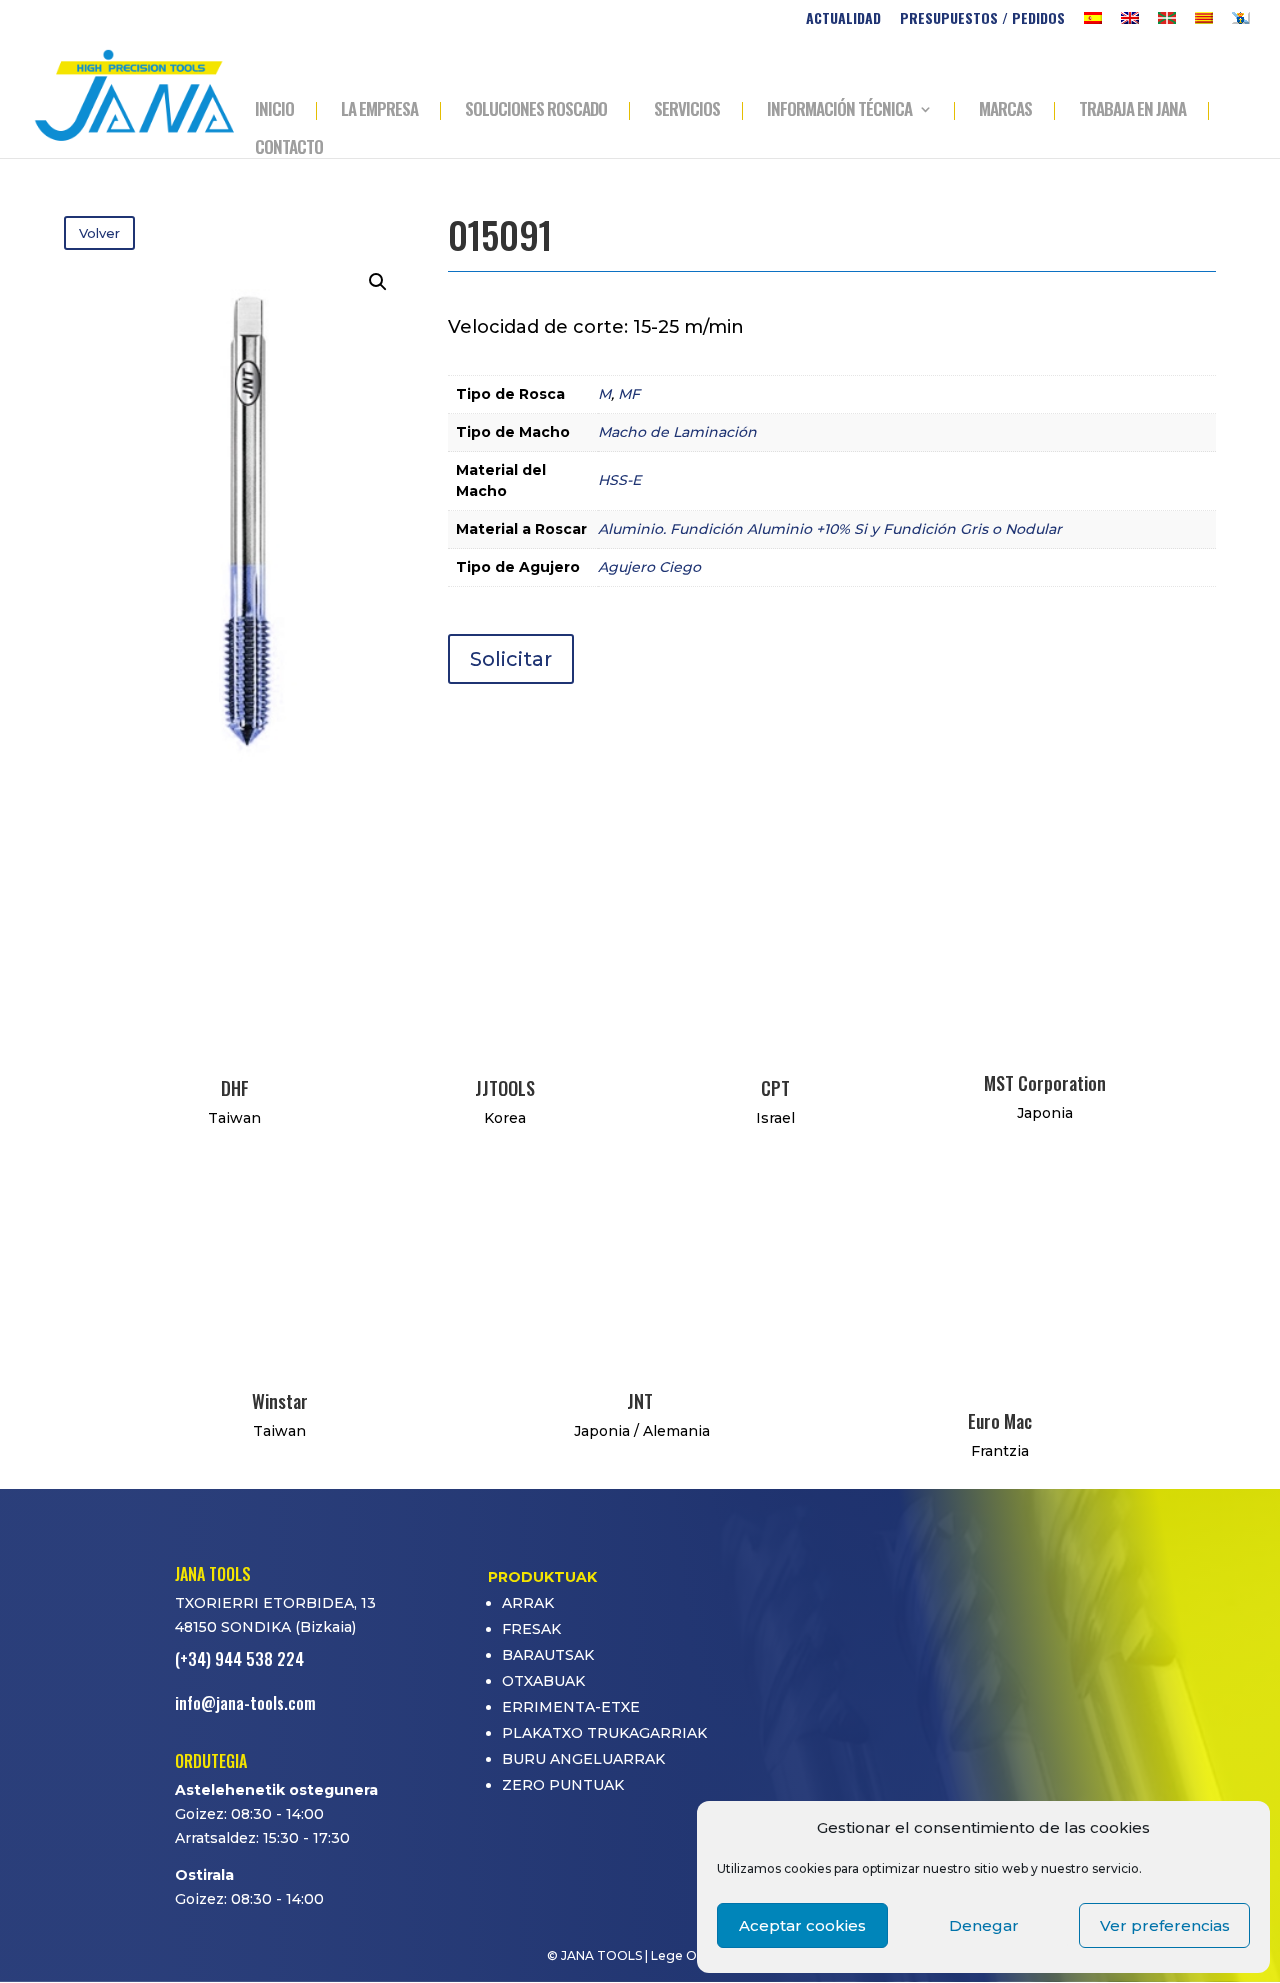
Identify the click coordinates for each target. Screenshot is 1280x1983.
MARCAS (1005, 111)
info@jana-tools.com (245, 1703)
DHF (235, 1088)
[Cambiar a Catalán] (1204, 23)
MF (629, 394)
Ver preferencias (1165, 1925)
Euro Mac (1000, 1421)
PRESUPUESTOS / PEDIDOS (982, 19)
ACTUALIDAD (843, 19)
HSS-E (619, 480)
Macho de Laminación (677, 432)
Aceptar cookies (802, 1925)
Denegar (984, 1925)
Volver (99, 233)
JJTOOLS (505, 1088)
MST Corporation (1045, 1083)
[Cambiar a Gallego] (1241, 23)
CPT (775, 1088)
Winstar (280, 1401)
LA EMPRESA (379, 111)
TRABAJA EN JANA (1132, 111)
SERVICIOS (687, 111)
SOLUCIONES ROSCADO (536, 111)
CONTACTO (289, 149)
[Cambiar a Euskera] (1167, 23)
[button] (378, 282)
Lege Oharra (689, 1955)
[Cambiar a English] (1130, 23)
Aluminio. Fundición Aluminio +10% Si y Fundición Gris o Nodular (830, 529)
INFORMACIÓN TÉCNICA (839, 111)
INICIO (274, 111)
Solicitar (511, 659)
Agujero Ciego (649, 567)
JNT (640, 1401)
